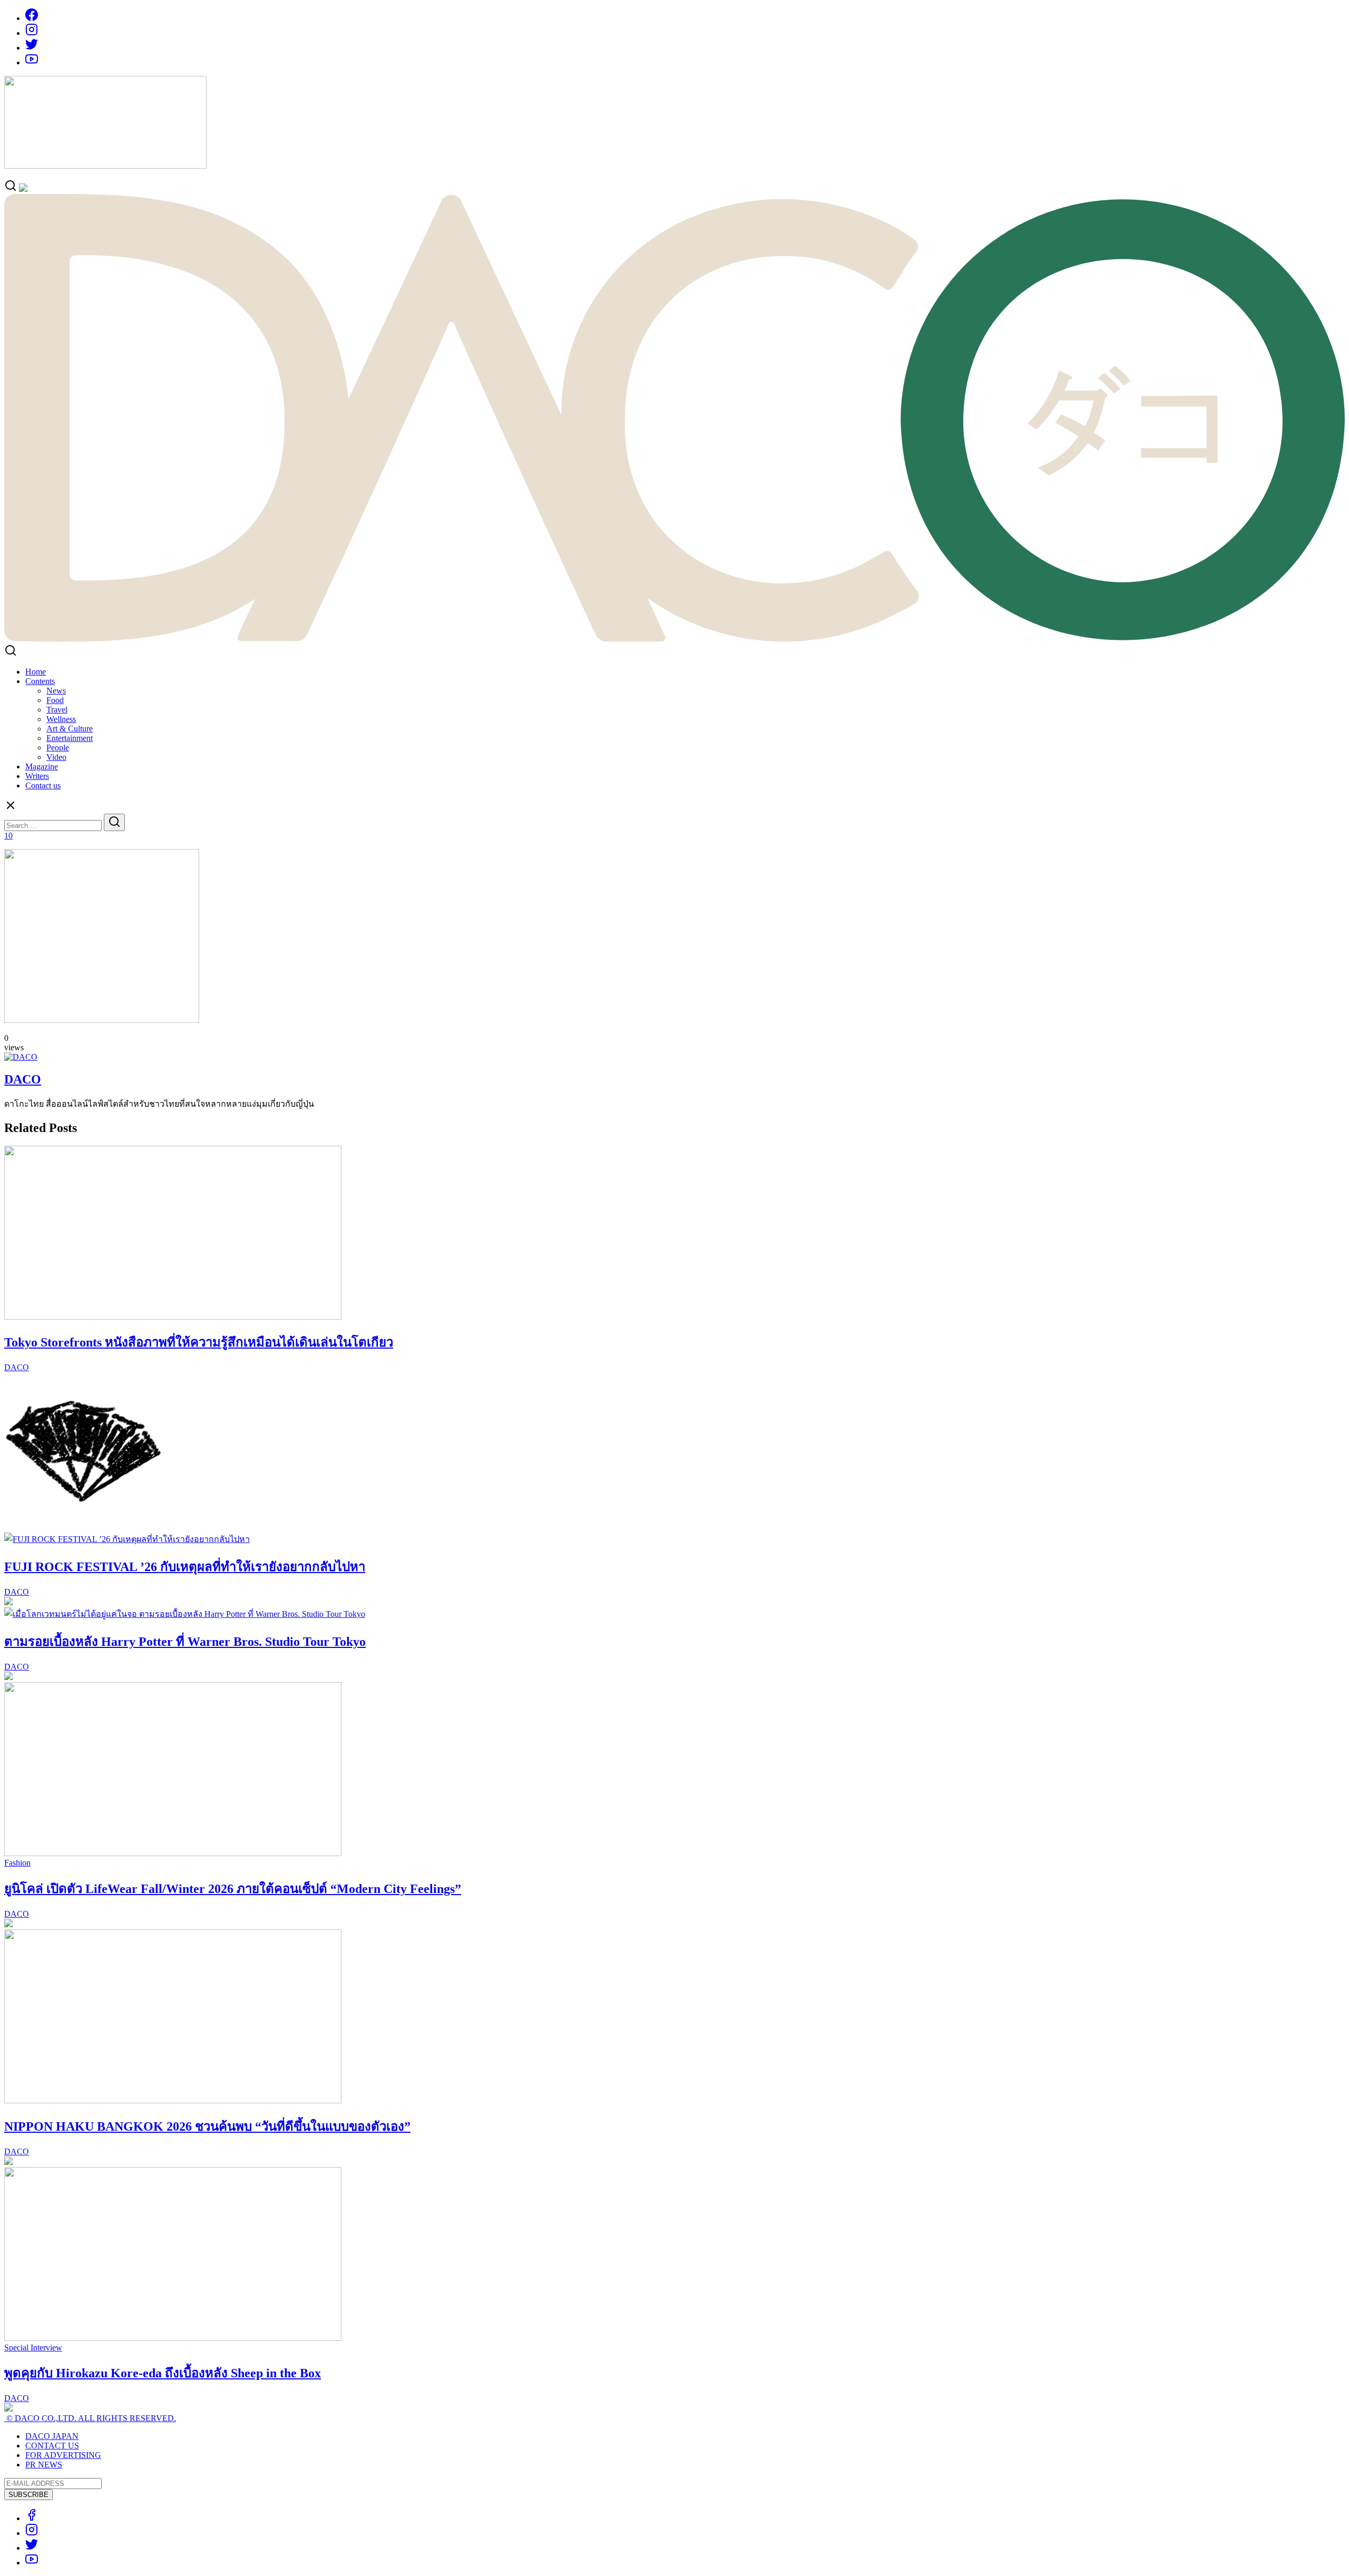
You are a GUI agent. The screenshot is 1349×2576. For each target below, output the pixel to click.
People (58, 748)
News (56, 691)
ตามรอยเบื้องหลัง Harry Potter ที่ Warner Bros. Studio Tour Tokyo (185, 1642)
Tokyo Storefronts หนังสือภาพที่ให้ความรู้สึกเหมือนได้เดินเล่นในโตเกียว (199, 1342)
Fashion (17, 1863)
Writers (37, 776)
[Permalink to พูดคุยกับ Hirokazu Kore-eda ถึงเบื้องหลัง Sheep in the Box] (173, 2338)
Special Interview (33, 2348)
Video (56, 757)
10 (8, 836)
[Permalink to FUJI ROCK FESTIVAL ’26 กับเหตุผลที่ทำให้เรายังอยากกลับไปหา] (127, 1539)
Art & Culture (70, 729)
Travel (57, 710)
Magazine (42, 767)
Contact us (43, 786)
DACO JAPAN (52, 2436)
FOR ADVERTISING (63, 2455)
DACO (23, 1079)
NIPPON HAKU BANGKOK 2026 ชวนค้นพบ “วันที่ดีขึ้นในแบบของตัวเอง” (207, 2126)
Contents (40, 681)
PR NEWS (44, 2465)
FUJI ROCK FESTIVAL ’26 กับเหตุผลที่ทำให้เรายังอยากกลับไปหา (185, 1567)
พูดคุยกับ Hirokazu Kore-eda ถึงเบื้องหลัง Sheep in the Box (163, 2373)
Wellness (61, 719)
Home (36, 672)
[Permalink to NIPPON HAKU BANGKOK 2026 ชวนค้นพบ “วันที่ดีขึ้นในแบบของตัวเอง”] (173, 2100)
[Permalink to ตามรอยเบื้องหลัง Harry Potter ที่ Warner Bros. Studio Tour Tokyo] (185, 1614)
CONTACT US (52, 2446)
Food (55, 700)
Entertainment (70, 738)
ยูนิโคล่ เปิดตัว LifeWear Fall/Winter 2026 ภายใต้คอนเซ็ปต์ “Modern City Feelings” (233, 1889)
